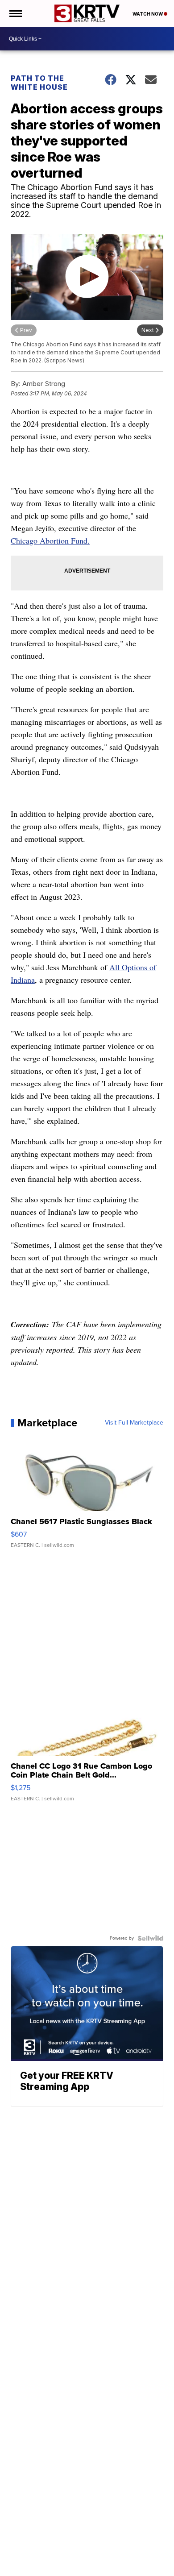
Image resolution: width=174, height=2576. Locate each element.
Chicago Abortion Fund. (50, 540)
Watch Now (148, 14)
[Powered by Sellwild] (150, 1938)
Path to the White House (39, 83)
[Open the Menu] (15, 13)
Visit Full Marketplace (134, 1423)
